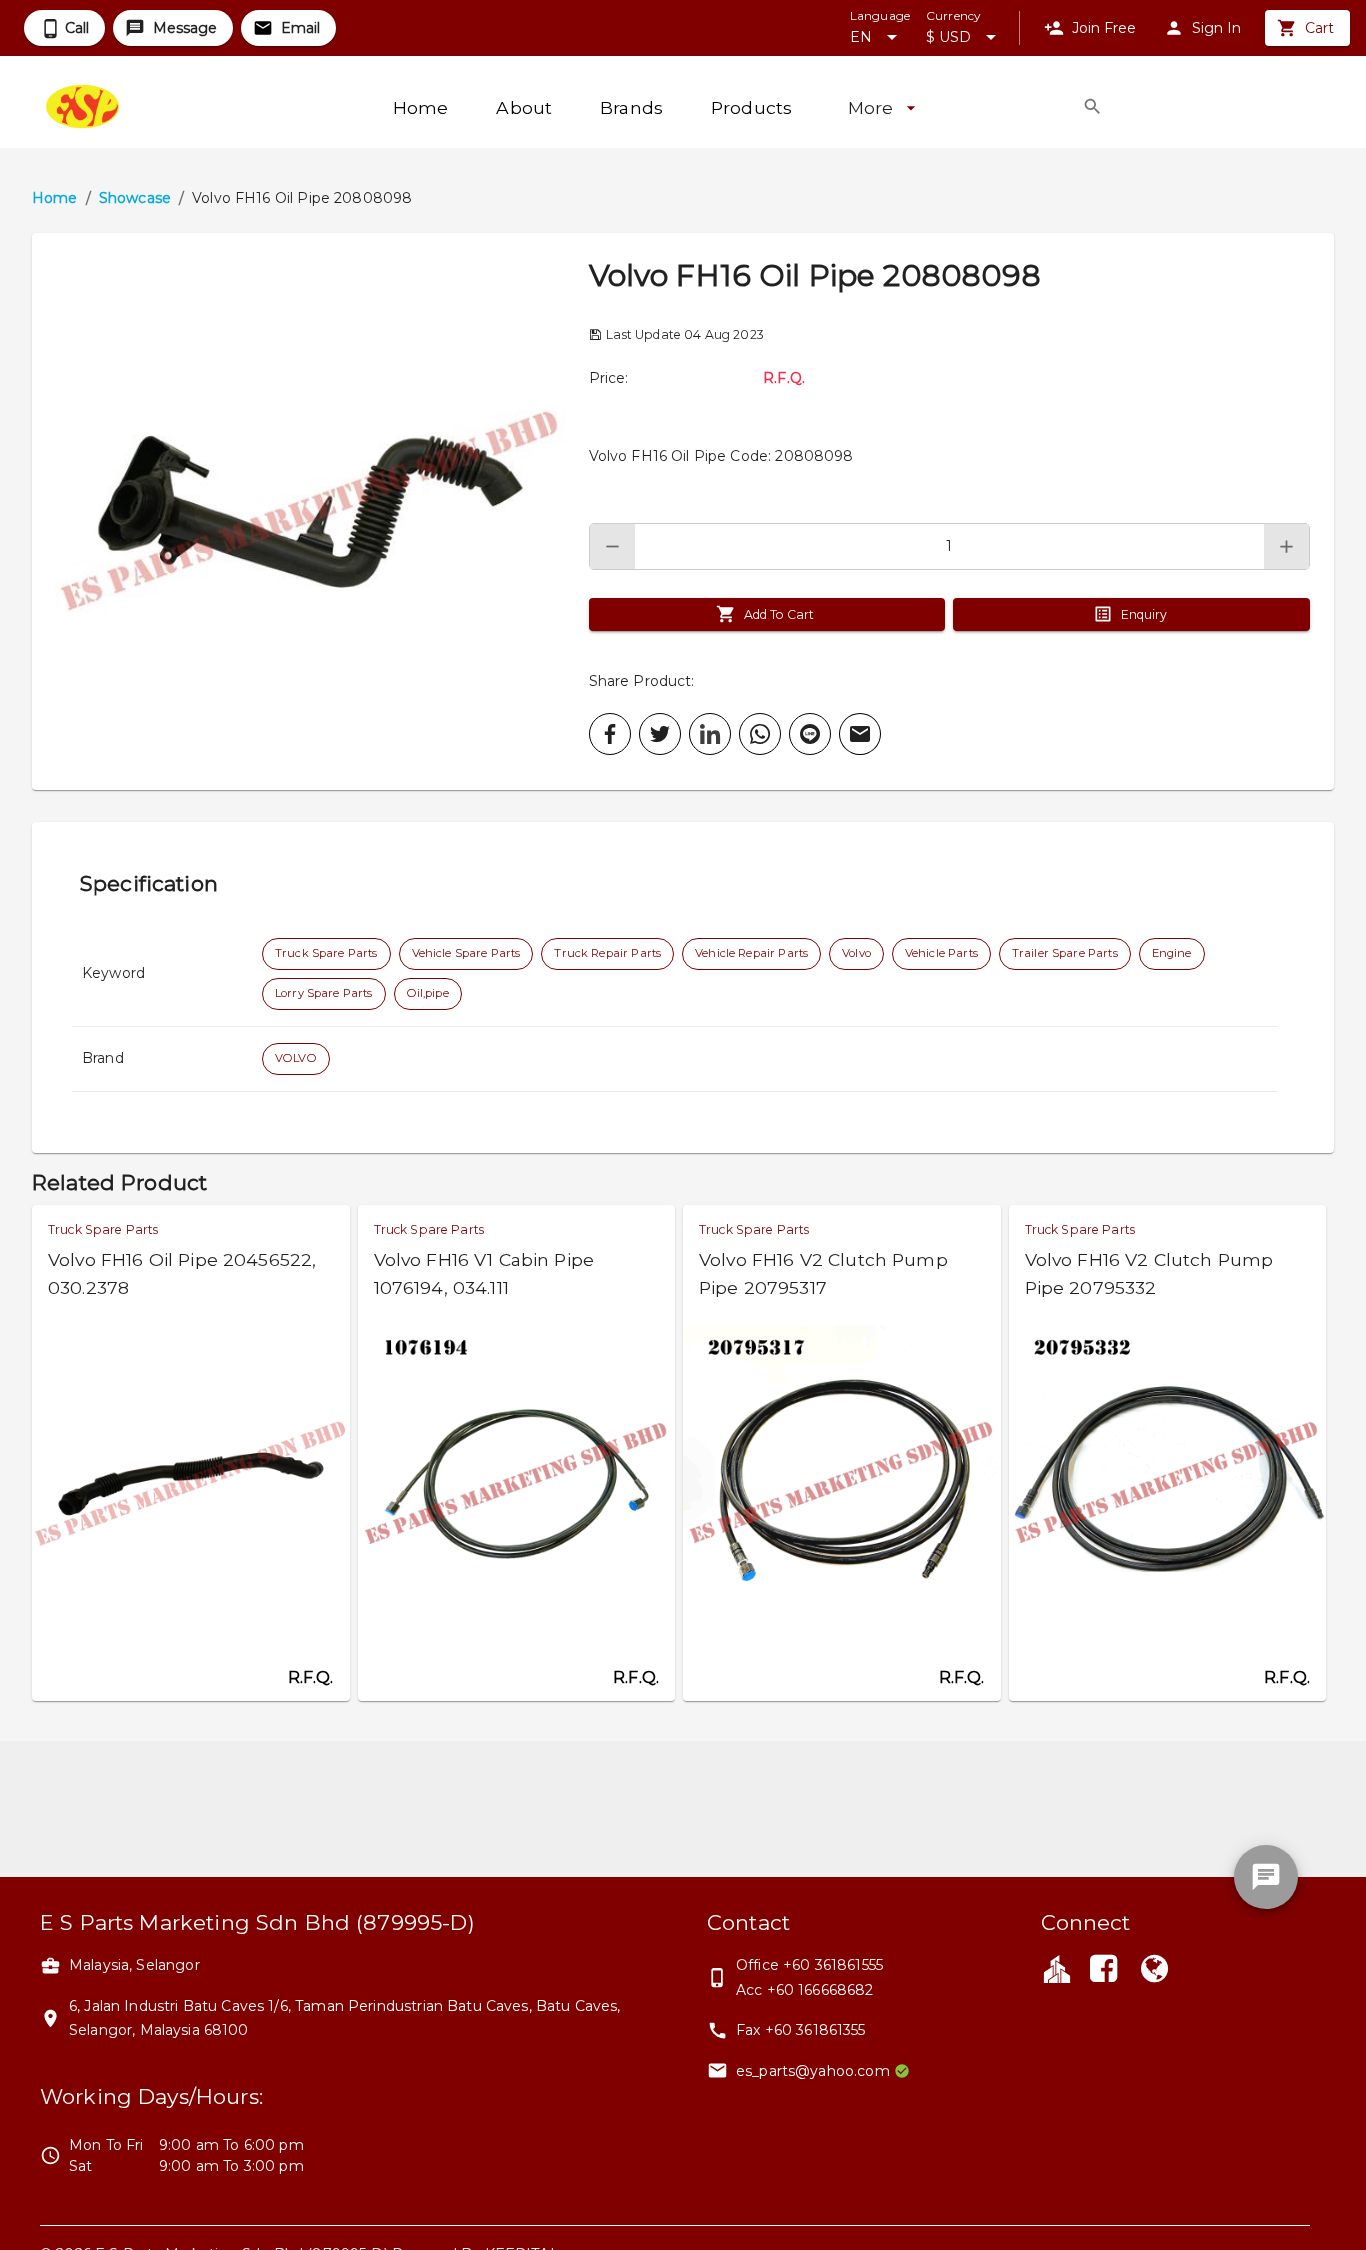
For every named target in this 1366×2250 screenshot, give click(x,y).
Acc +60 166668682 (805, 1990)
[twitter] (660, 734)
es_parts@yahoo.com (813, 2071)
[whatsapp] (760, 734)
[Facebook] (1104, 1971)
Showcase (135, 198)
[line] (810, 734)
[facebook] (610, 734)
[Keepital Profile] (1057, 1968)
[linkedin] (710, 734)
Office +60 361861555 (809, 1965)
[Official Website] (1154, 1971)
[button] (310, 511)
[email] (860, 734)
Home (55, 198)
